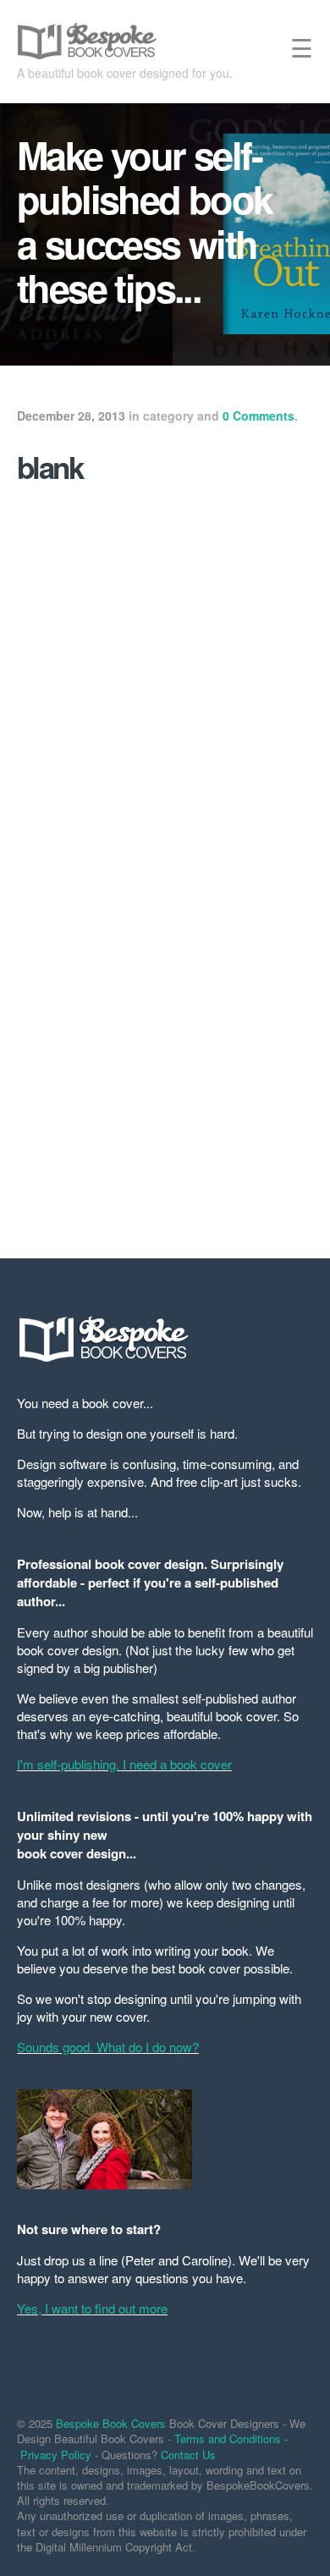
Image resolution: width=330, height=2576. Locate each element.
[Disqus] (165, 1001)
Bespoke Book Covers (111, 2423)
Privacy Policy (56, 2455)
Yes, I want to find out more (92, 2308)
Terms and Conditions (228, 2438)
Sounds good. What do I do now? (108, 2047)
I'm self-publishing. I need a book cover (124, 1764)
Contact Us (188, 2455)
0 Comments (258, 416)
